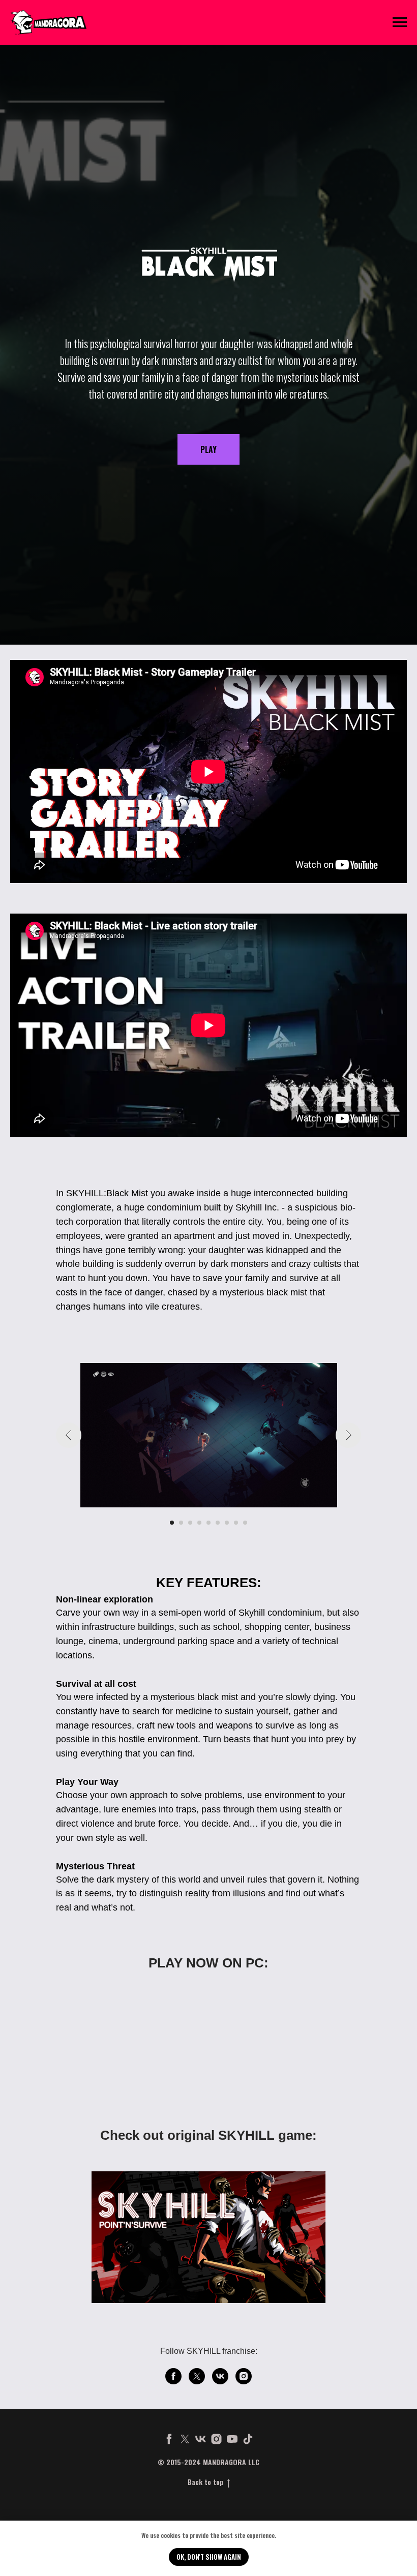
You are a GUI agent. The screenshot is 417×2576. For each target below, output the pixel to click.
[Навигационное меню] (400, 22)
